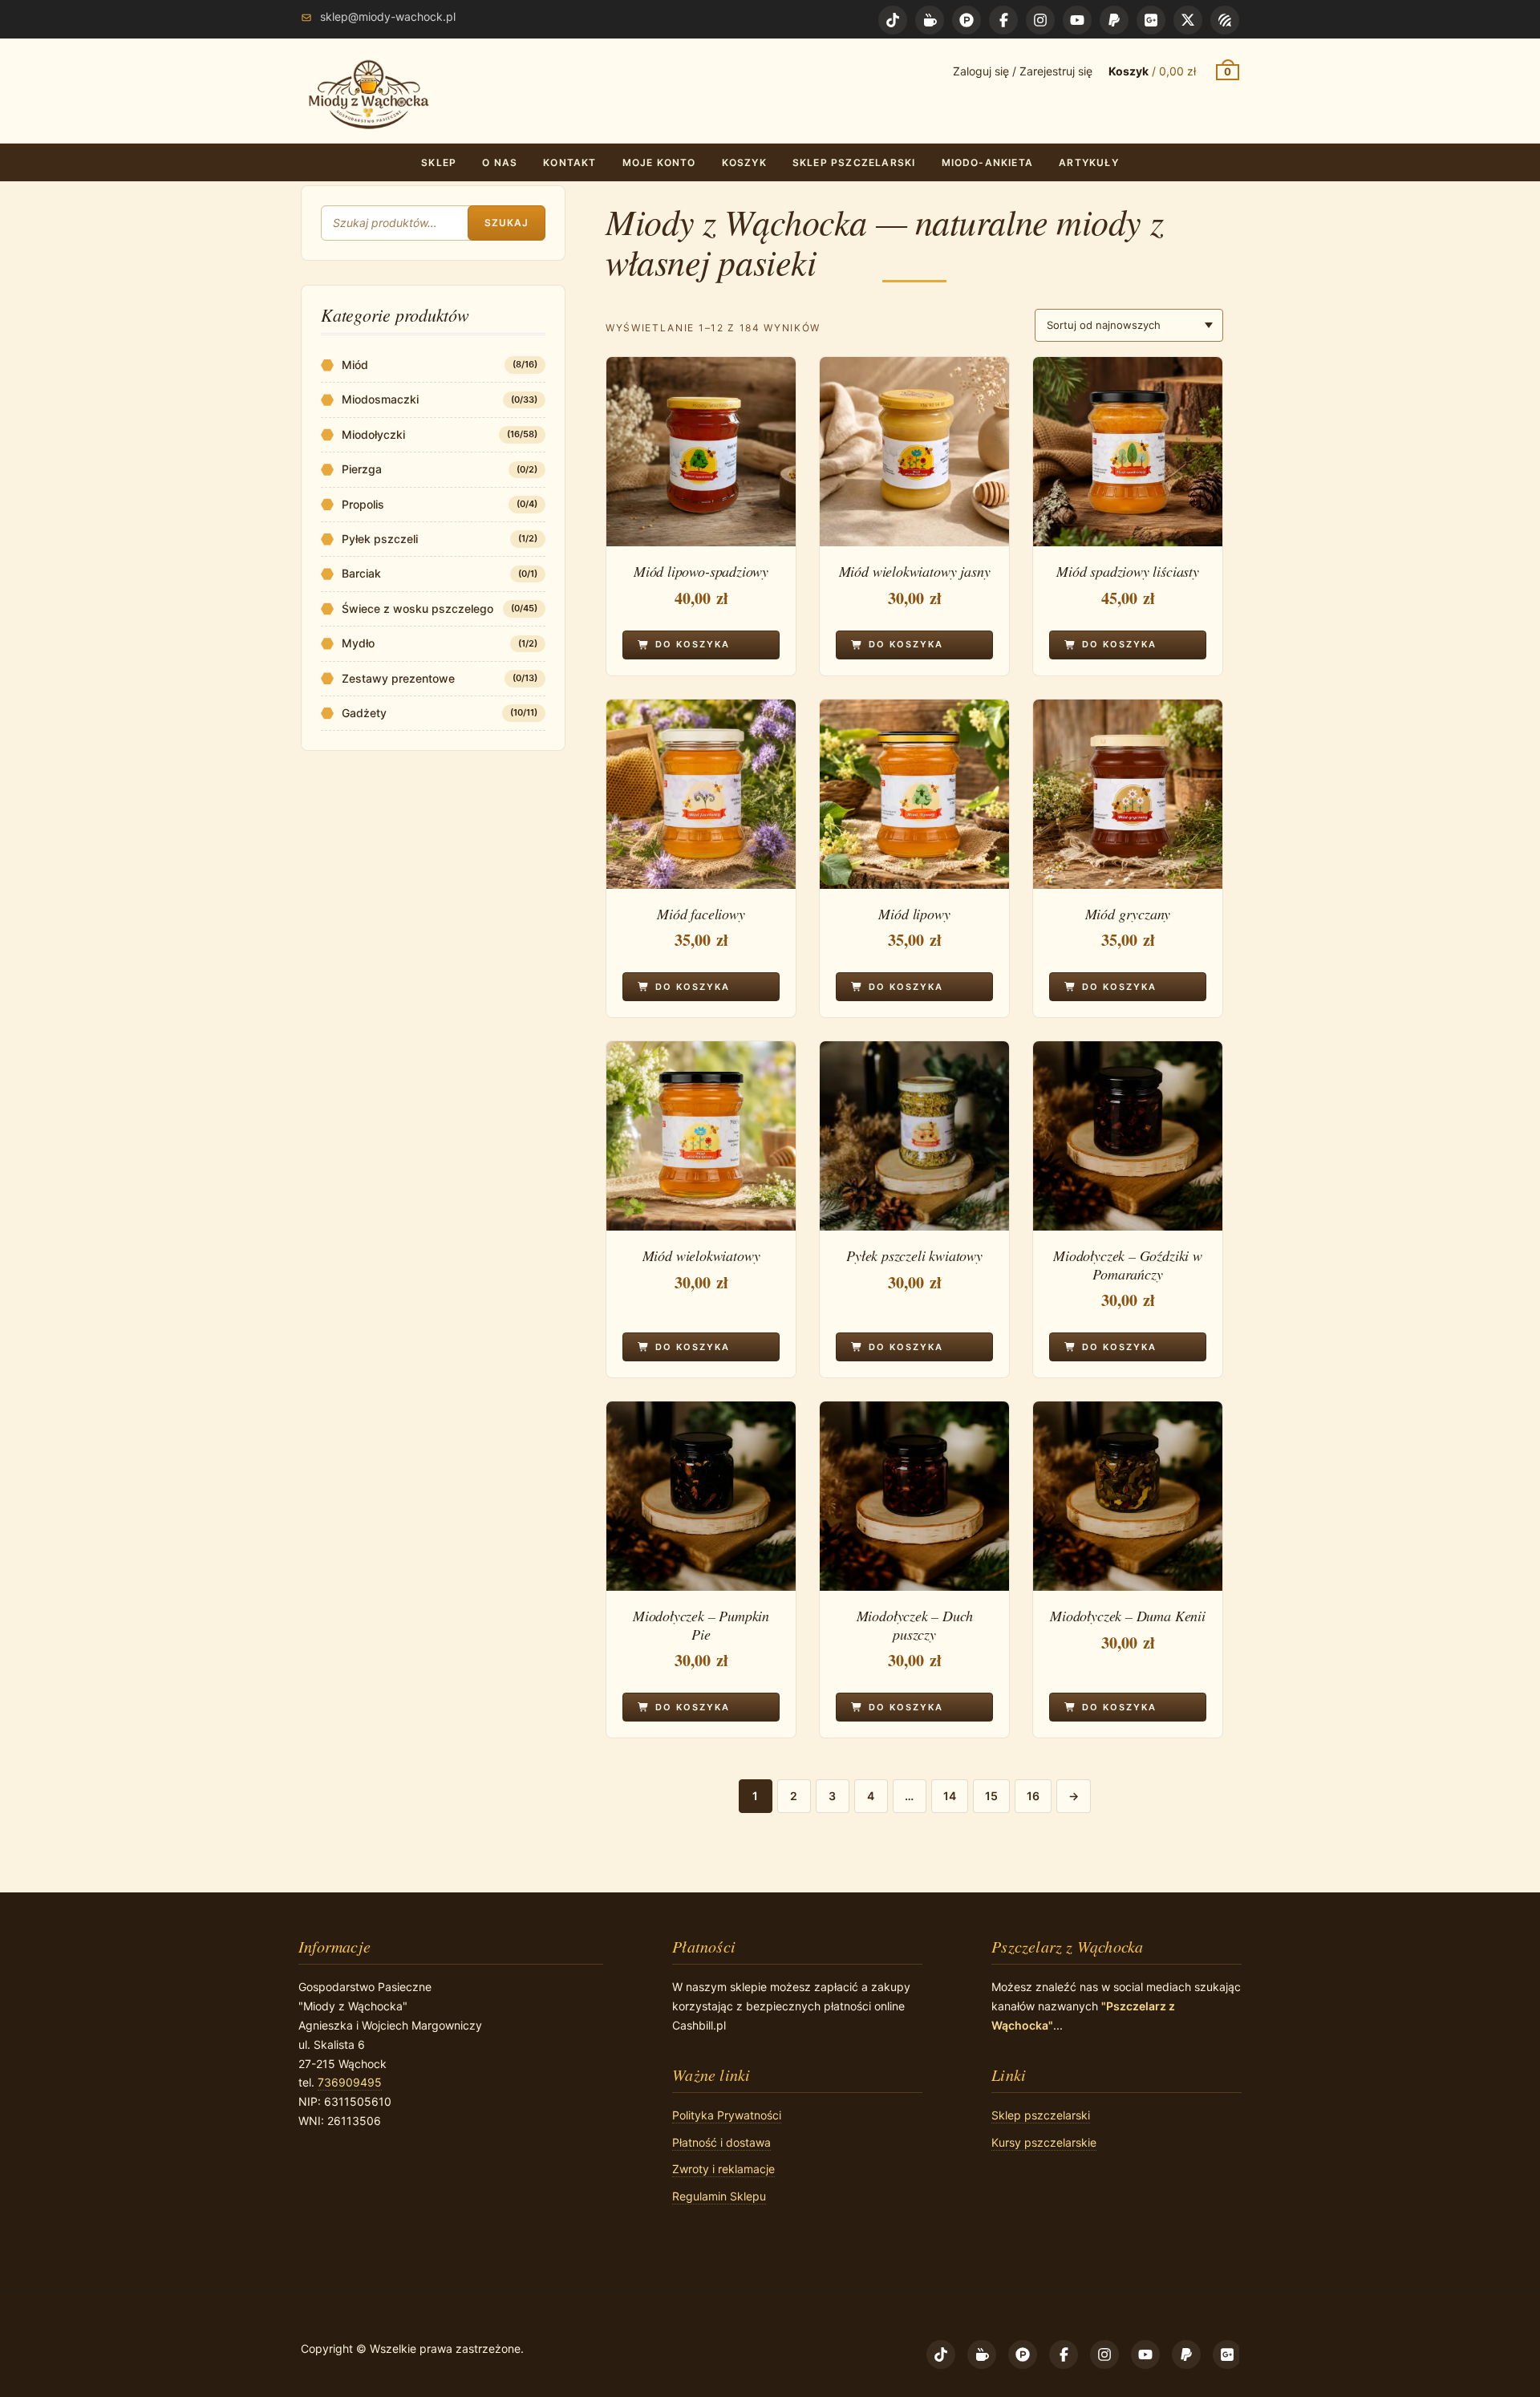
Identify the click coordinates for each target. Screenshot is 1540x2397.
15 (991, 1796)
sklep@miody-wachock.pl (388, 16)
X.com (1188, 20)
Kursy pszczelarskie (1044, 2142)
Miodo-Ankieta (988, 162)
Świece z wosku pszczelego (417, 608)
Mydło (358, 643)
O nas (500, 162)
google (1151, 20)
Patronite (967, 20)
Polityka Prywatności (727, 2115)
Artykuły (1089, 162)
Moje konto (659, 162)
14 (950, 1796)
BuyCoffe (930, 20)
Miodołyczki (373, 434)
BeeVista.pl (1225, 20)
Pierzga (362, 469)
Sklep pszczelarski (854, 162)
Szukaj (507, 223)
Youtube (1077, 20)
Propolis (363, 504)
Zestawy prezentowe (398, 678)
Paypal (1114, 20)
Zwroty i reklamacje (723, 2169)
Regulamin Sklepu (719, 2196)
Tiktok (893, 20)
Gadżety (364, 713)
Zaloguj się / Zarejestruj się (1023, 71)
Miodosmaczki (380, 399)
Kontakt (569, 162)
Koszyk (744, 162)
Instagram (1040, 20)
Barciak (361, 573)
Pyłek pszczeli (380, 539)
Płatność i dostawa (721, 2142)
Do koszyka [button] (693, 644)
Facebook (1003, 20)
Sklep (439, 162)
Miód (355, 365)
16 (1033, 1796)
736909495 (350, 2082)
